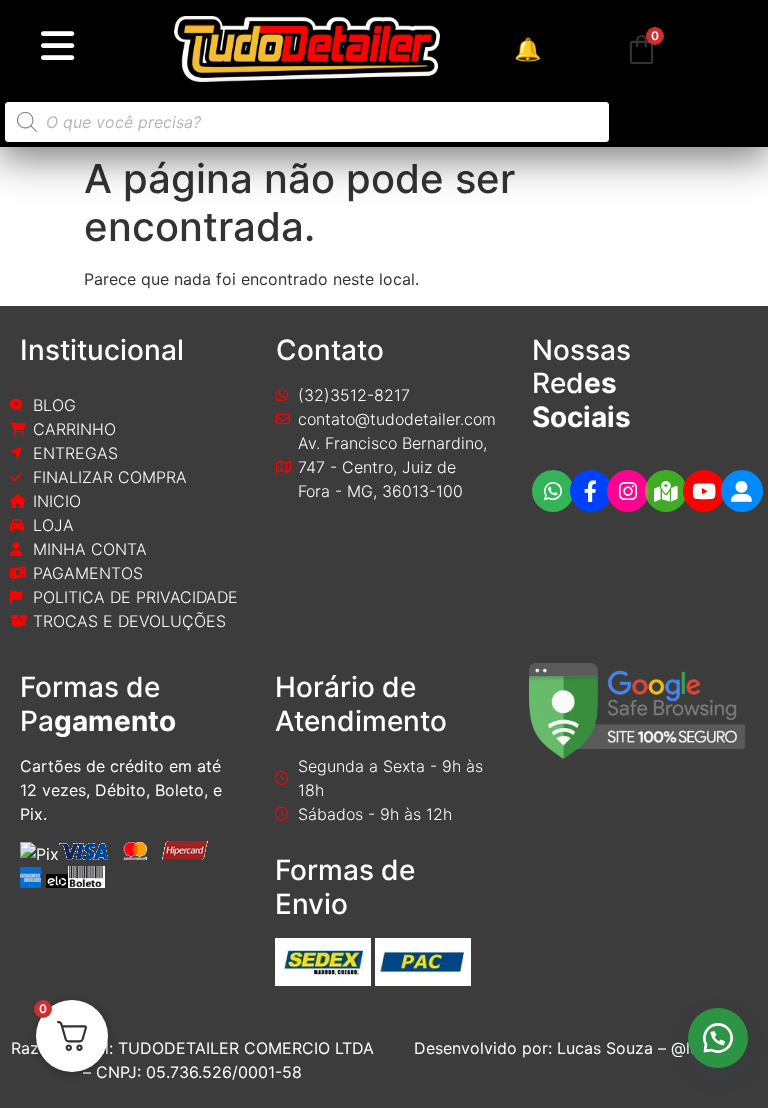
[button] (718, 1038)
